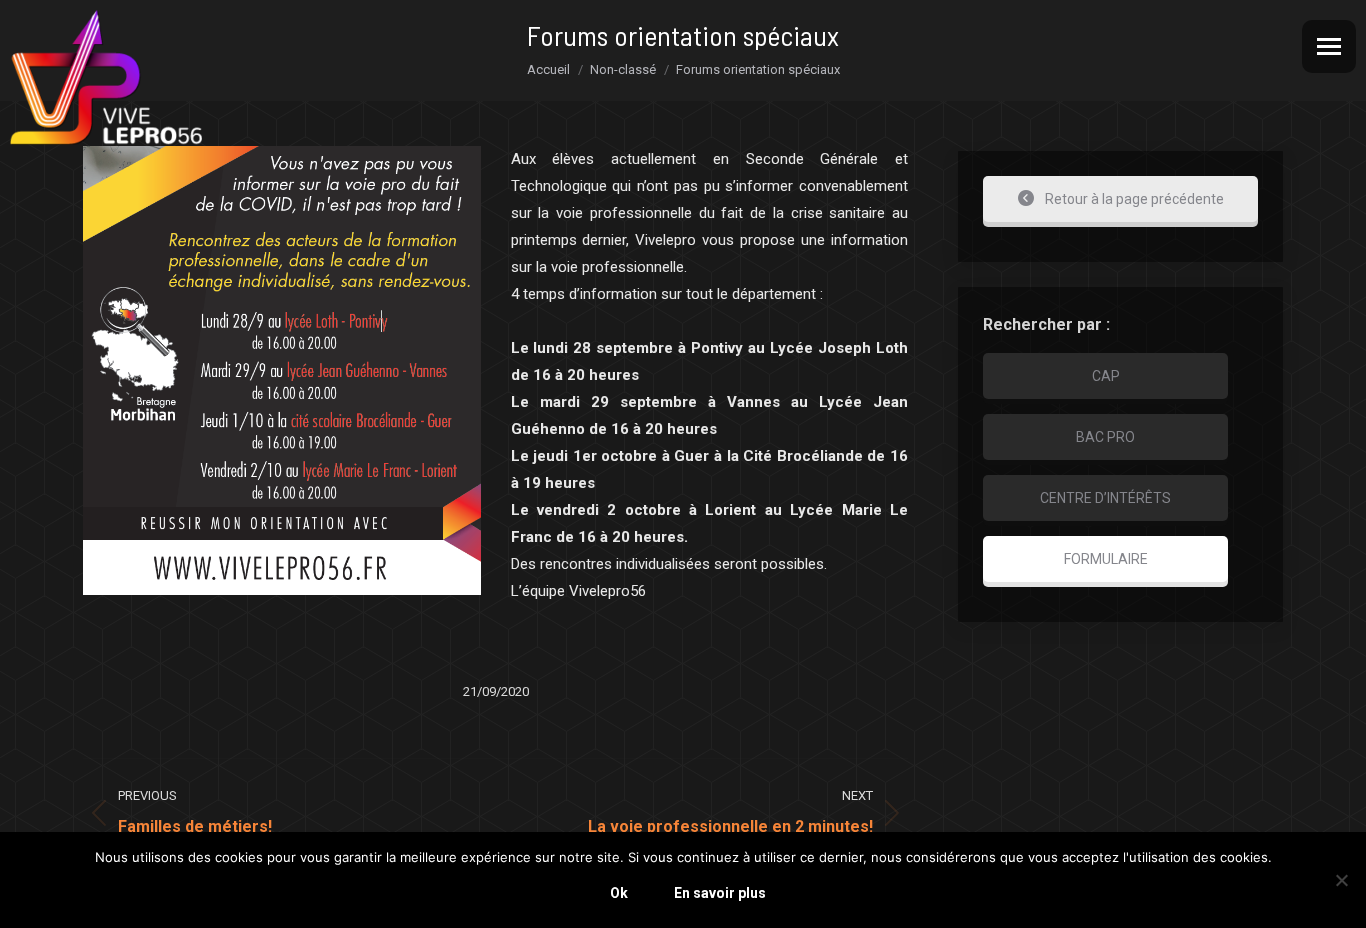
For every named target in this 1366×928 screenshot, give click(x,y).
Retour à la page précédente (1133, 199)
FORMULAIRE (1106, 559)
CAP (1106, 376)
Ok (619, 893)
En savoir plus (720, 893)
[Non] (1341, 880)
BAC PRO (1105, 437)
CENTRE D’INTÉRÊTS (1105, 498)
